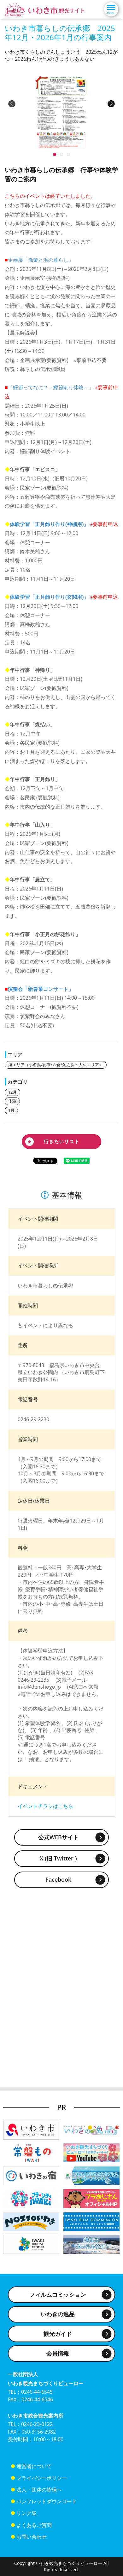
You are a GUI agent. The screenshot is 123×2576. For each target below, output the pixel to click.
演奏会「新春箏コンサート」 (41, 989)
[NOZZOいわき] (31, 2221)
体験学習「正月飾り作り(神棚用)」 (49, 524)
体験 (12, 1101)
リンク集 (26, 2513)
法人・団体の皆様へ (39, 2490)
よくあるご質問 (34, 2525)
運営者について (34, 2466)
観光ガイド (58, 2334)
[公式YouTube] (91, 2152)
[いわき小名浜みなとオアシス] (91, 2175)
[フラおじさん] (91, 2198)
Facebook (58, 1879)
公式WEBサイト (59, 1837)
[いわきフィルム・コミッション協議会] (91, 2221)
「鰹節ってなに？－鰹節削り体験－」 (51, 387)
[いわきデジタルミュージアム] (31, 2244)
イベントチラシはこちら (45, 1806)
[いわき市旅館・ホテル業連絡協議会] (31, 2175)
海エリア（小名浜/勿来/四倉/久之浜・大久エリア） (56, 1065)
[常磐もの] (31, 2152)
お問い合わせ (32, 2537)
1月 (11, 1110)
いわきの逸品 (58, 2314)
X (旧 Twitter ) (58, 1858)
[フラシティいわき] (31, 2198)
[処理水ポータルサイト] (91, 2244)
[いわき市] (31, 2130)
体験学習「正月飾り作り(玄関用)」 (49, 597)
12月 (12, 1092)
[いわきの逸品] (91, 2130)
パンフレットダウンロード (47, 2501)
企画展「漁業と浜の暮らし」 (41, 260)
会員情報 (58, 2353)
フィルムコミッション (58, 2294)
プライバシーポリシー (42, 2478)
